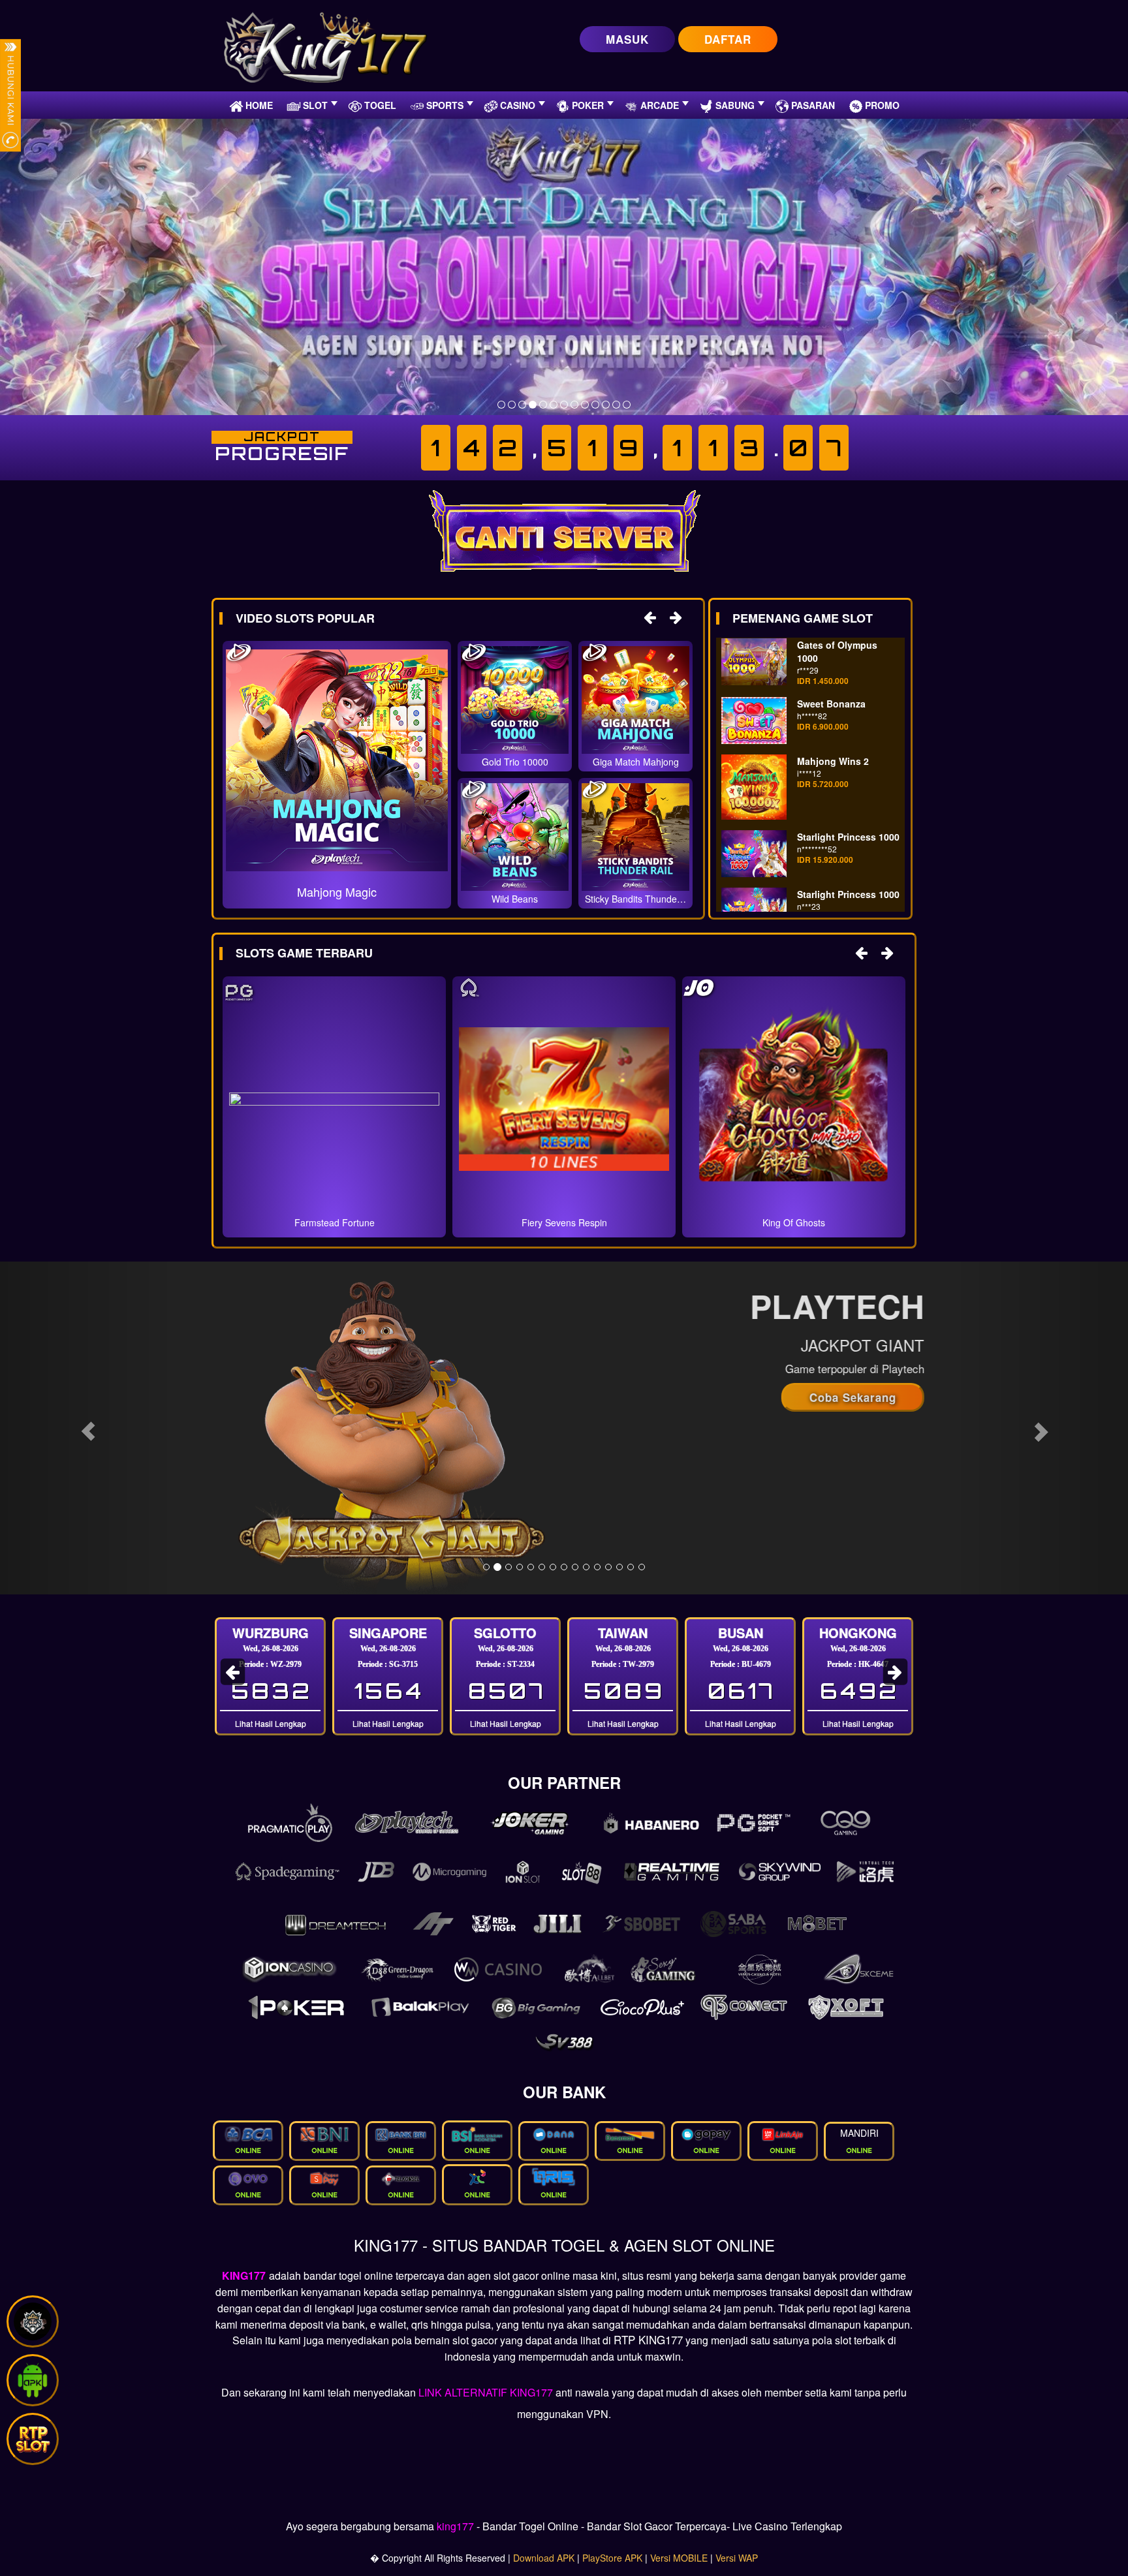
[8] (574, 405)
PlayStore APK (612, 2558)
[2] (512, 405)
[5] (543, 405)
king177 (455, 2526)
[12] (616, 405)
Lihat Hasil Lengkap (271, 1723)
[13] (627, 405)
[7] (564, 405)
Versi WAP (737, 2558)
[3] (522, 405)
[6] (554, 405)
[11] (606, 405)
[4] (533, 405)
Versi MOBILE (679, 2558)
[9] (585, 405)
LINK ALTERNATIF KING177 (486, 2392)
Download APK (544, 2558)
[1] (501, 405)
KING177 (244, 2275)
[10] (595, 405)
